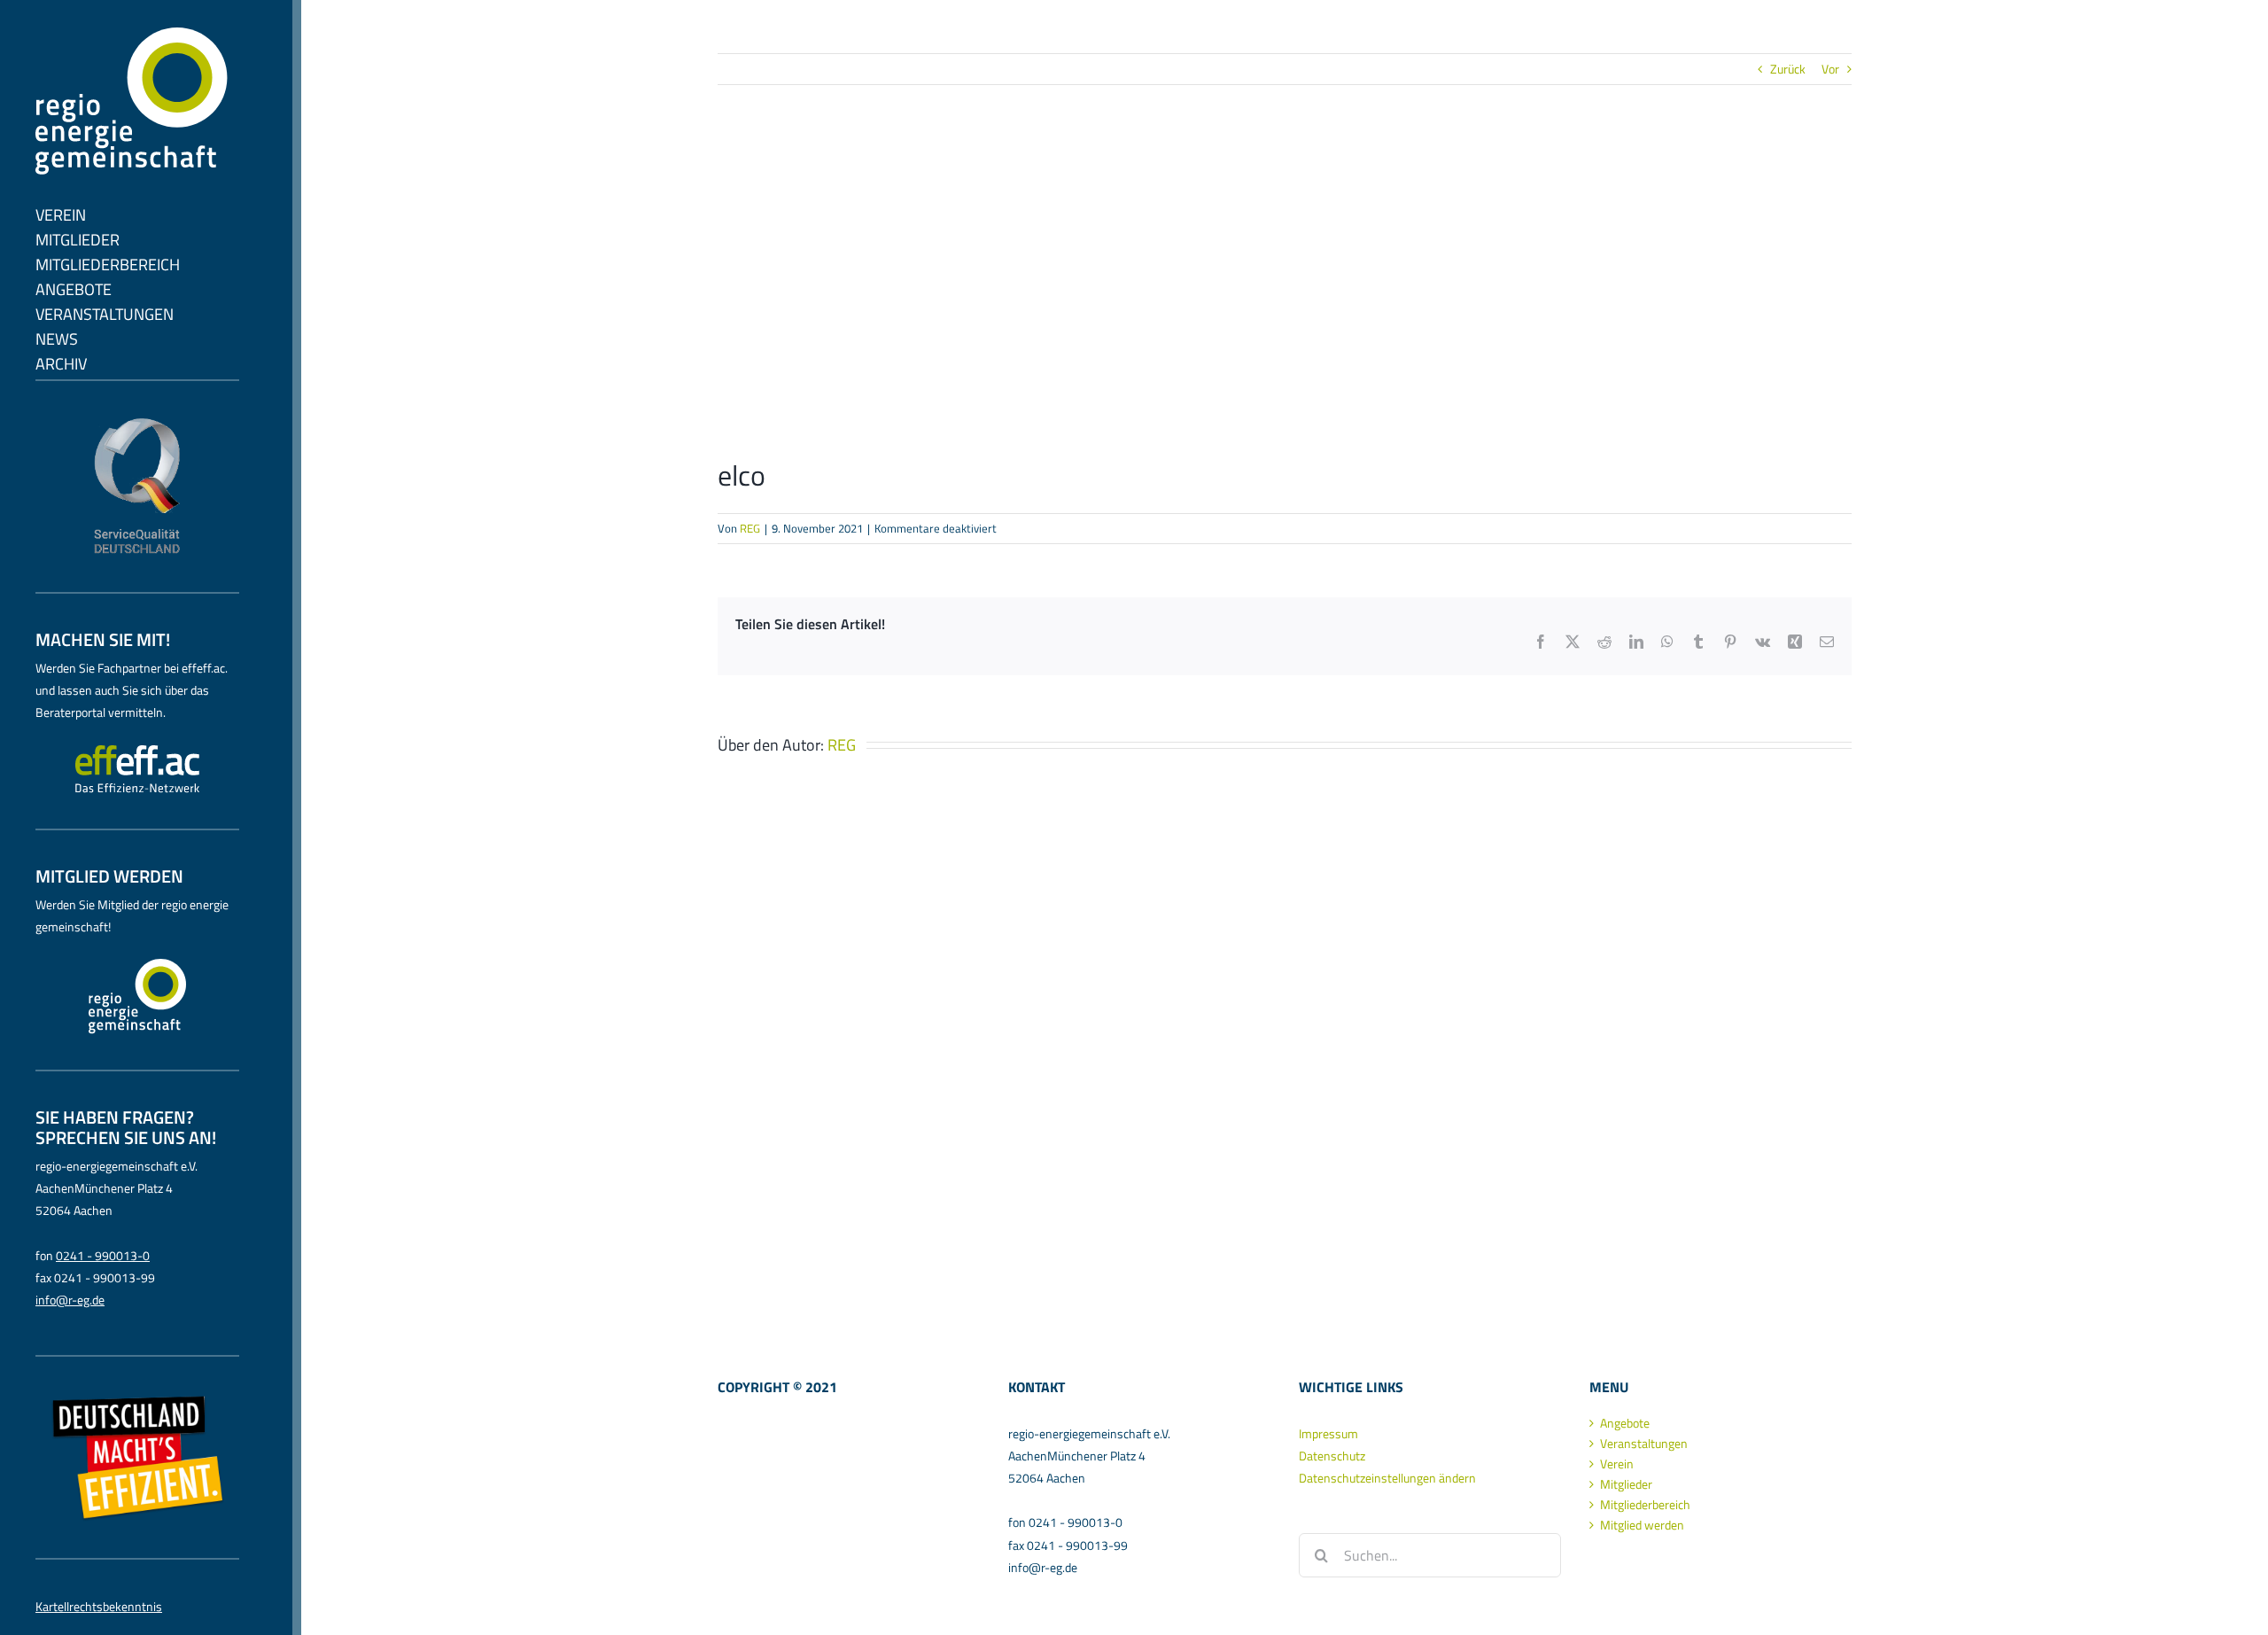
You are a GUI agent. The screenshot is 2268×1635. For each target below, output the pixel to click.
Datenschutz (1332, 1456)
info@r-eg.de (70, 1300)
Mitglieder (1626, 1484)
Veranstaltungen (1644, 1444)
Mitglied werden (1642, 1525)
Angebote (1625, 1423)
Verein (1617, 1464)
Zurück (1788, 69)
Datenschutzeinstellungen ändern (1387, 1478)
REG (750, 528)
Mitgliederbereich (1645, 1505)
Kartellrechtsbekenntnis (99, 1606)
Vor (1830, 69)
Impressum (1328, 1433)
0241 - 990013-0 (103, 1255)
